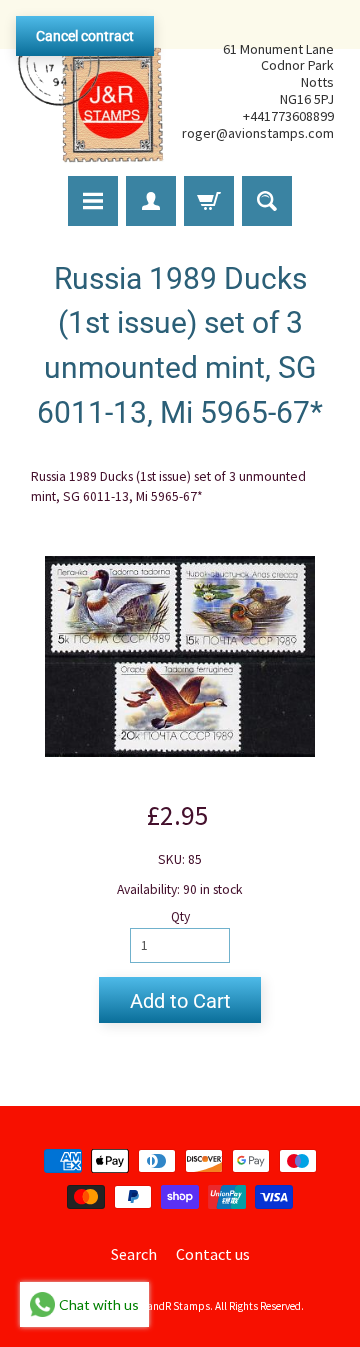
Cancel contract (85, 36)
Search (134, 1254)
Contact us (213, 1254)
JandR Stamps (176, 1306)
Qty (180, 916)
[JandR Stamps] (91, 91)
